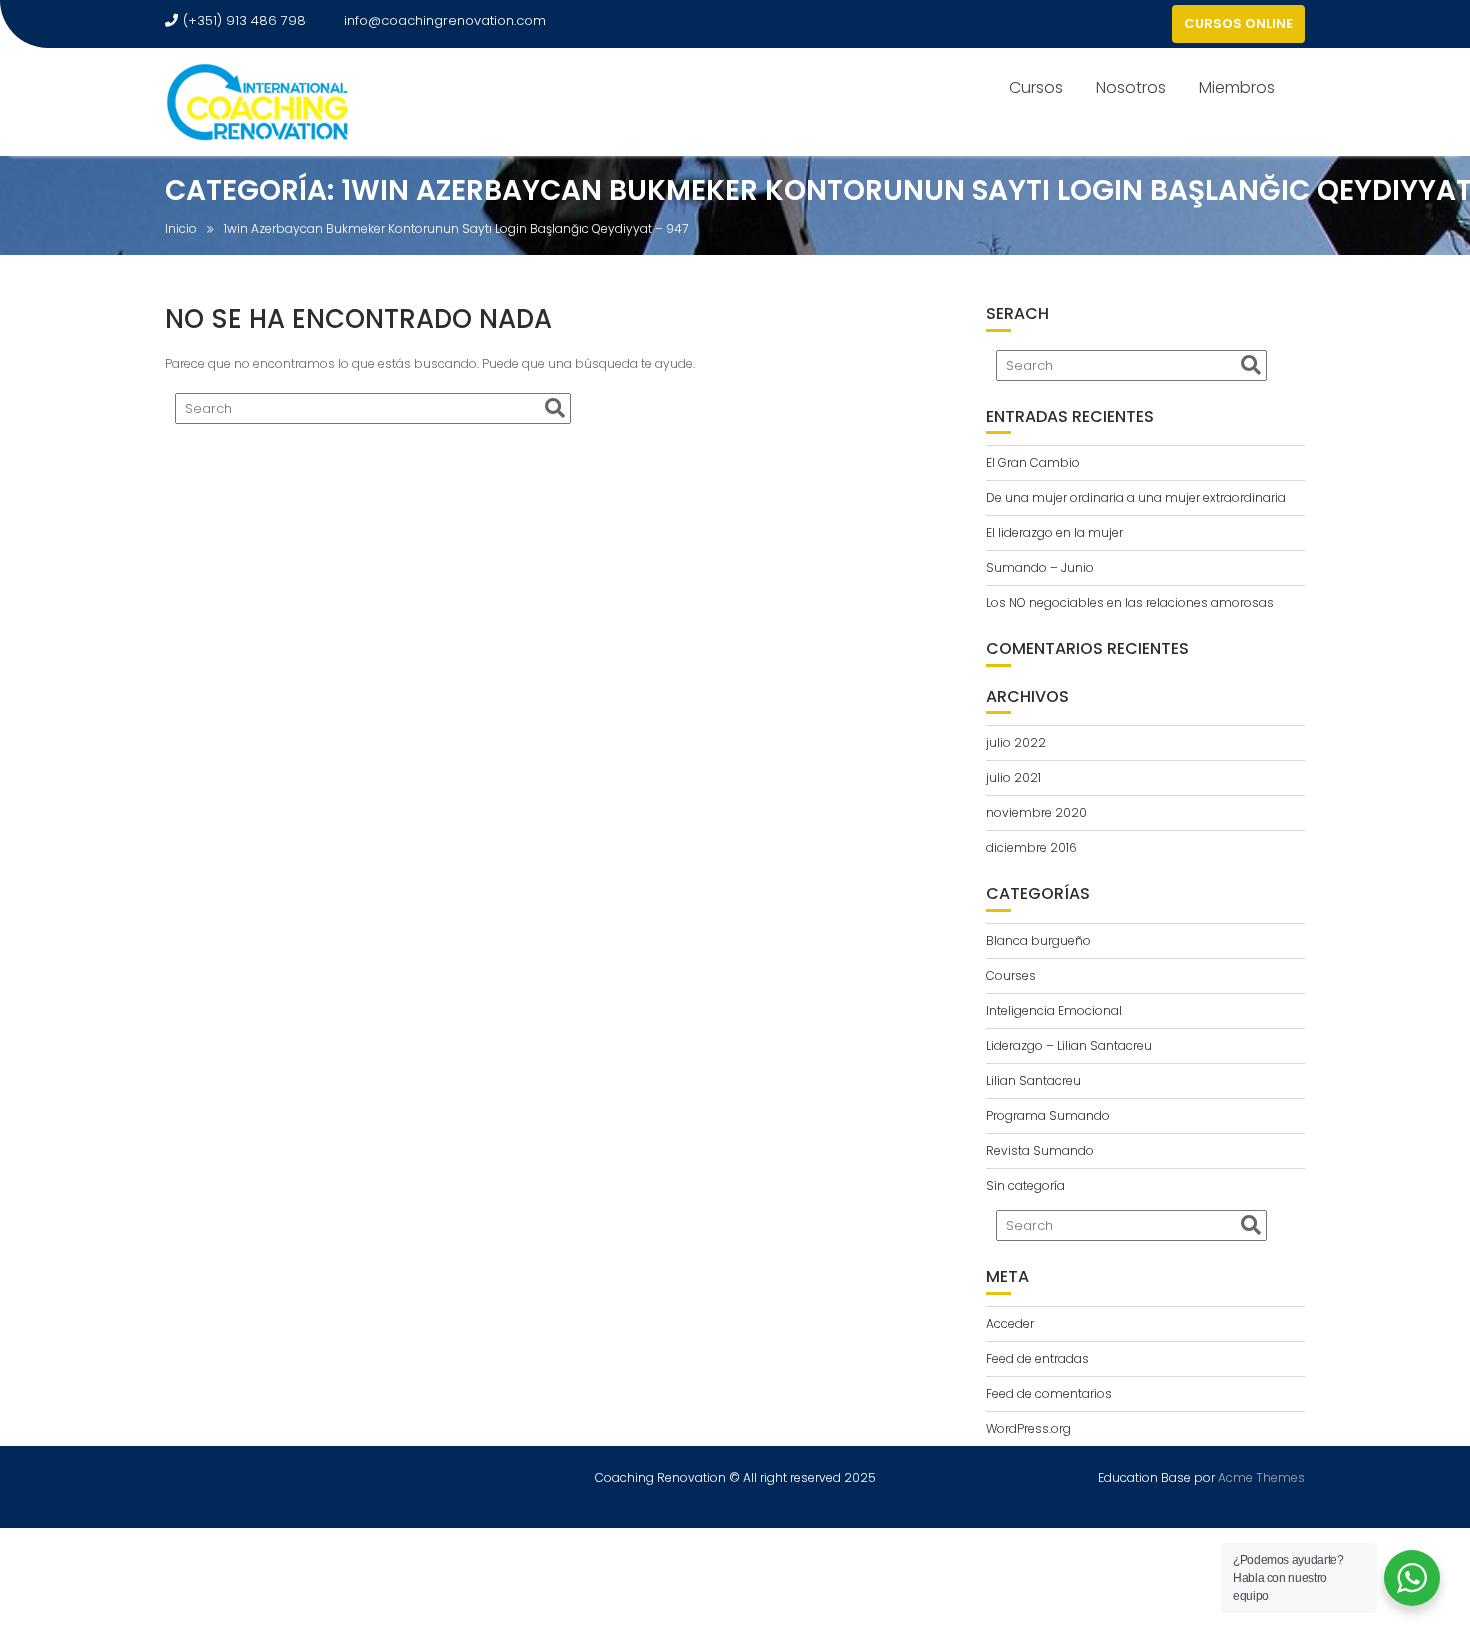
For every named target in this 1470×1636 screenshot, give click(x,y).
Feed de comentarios (1049, 1393)
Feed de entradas (1037, 1358)
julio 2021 (1013, 777)
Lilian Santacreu (1033, 1080)
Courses (1011, 975)
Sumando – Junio (1040, 567)
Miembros (1237, 87)
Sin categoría (1025, 1185)
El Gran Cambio (1033, 462)
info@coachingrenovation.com (445, 20)
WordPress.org (1028, 1428)
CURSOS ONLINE (1238, 23)
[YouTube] (1152, 24)
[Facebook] (1080, 24)
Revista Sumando (1040, 1150)
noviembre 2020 (1036, 812)
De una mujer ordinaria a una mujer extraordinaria (1136, 497)
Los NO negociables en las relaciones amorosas (1130, 602)
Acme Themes (1261, 1477)
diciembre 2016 (1031, 847)
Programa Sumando (1048, 1115)
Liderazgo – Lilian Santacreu (1069, 1045)
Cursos (1036, 87)
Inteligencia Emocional (1054, 1010)
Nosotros (1131, 87)
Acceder (1010, 1323)
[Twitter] (1116, 24)
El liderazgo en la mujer (1054, 532)
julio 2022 (1016, 742)
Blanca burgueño (1038, 940)
